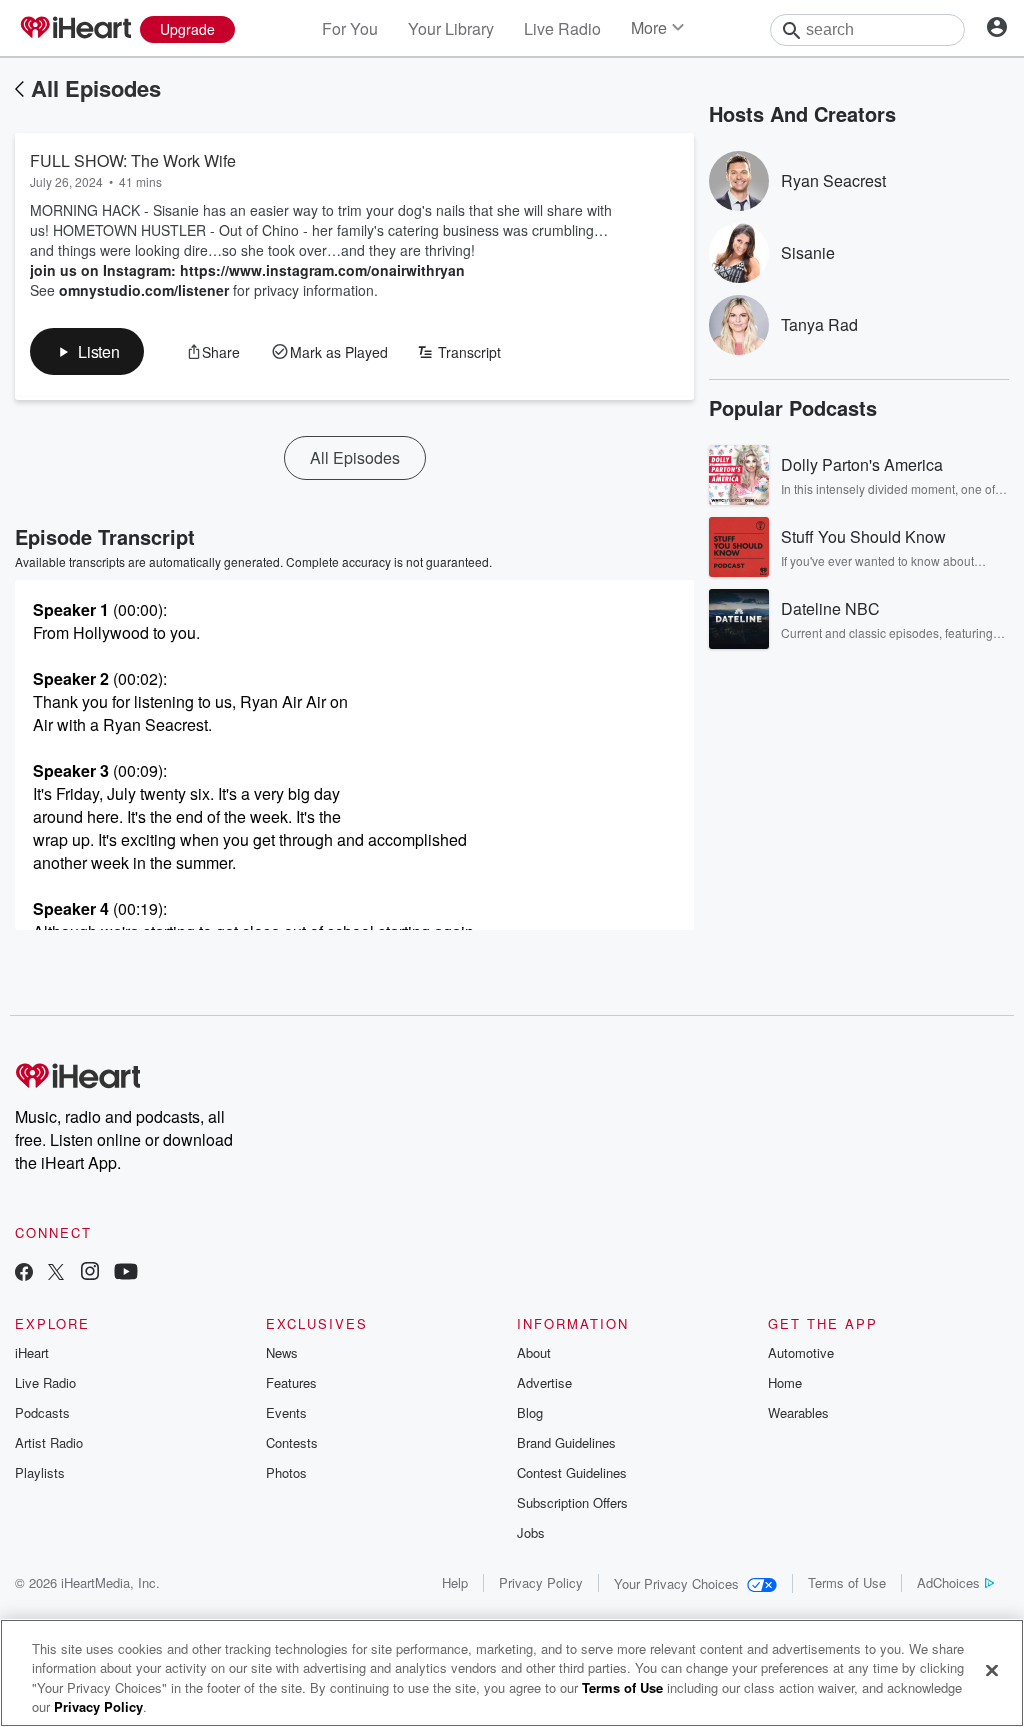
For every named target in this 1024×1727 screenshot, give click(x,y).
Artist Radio (49, 1442)
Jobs (531, 1532)
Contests (292, 1442)
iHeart (32, 1352)
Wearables (798, 1412)
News (282, 1352)
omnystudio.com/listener (144, 290)
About (534, 1352)
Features (291, 1382)
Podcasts (42, 1412)
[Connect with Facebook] (24, 1273)
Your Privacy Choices (676, 1583)
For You (350, 28)
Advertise (544, 1382)
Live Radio (562, 28)
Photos (286, 1472)
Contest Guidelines (572, 1472)
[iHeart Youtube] (126, 1273)
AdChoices (948, 1582)
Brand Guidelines (566, 1442)
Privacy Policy (541, 1582)
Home (785, 1382)
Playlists (40, 1472)
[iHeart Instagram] (90, 1273)
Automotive (801, 1352)
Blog (530, 1412)
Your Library (451, 28)
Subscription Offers (572, 1502)
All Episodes (96, 88)
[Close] (992, 1670)
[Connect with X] (56, 1273)
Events (286, 1412)
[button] (87, 351)
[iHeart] (75, 29)
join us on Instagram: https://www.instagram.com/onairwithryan (247, 270)
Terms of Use (847, 1582)
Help (455, 1582)
